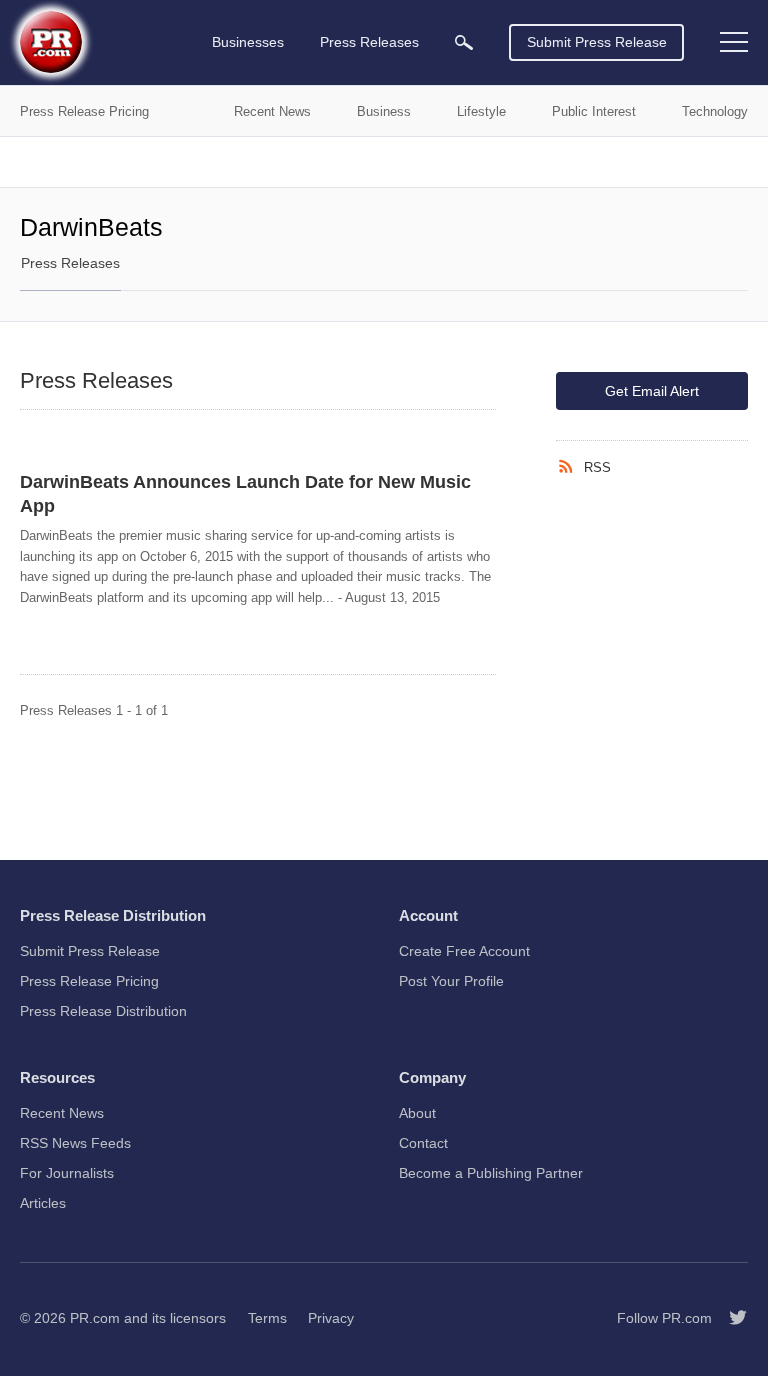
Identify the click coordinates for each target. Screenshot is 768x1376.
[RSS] (570, 467)
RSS (597, 467)
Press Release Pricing (89, 981)
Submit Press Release (597, 42)
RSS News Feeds (75, 1143)
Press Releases (70, 263)
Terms (267, 1318)
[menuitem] (464, 42)
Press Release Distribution (103, 1011)
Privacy (331, 1318)
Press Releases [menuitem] (369, 42)
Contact (423, 1143)
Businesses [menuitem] (248, 42)
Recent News (62, 1113)
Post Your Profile (451, 981)
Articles (43, 1203)
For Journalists (67, 1173)
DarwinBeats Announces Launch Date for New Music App (245, 494)
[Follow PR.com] (730, 1318)
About (417, 1113)
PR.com (95, 1318)
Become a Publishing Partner (491, 1173)
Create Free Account (464, 951)
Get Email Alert (652, 391)
